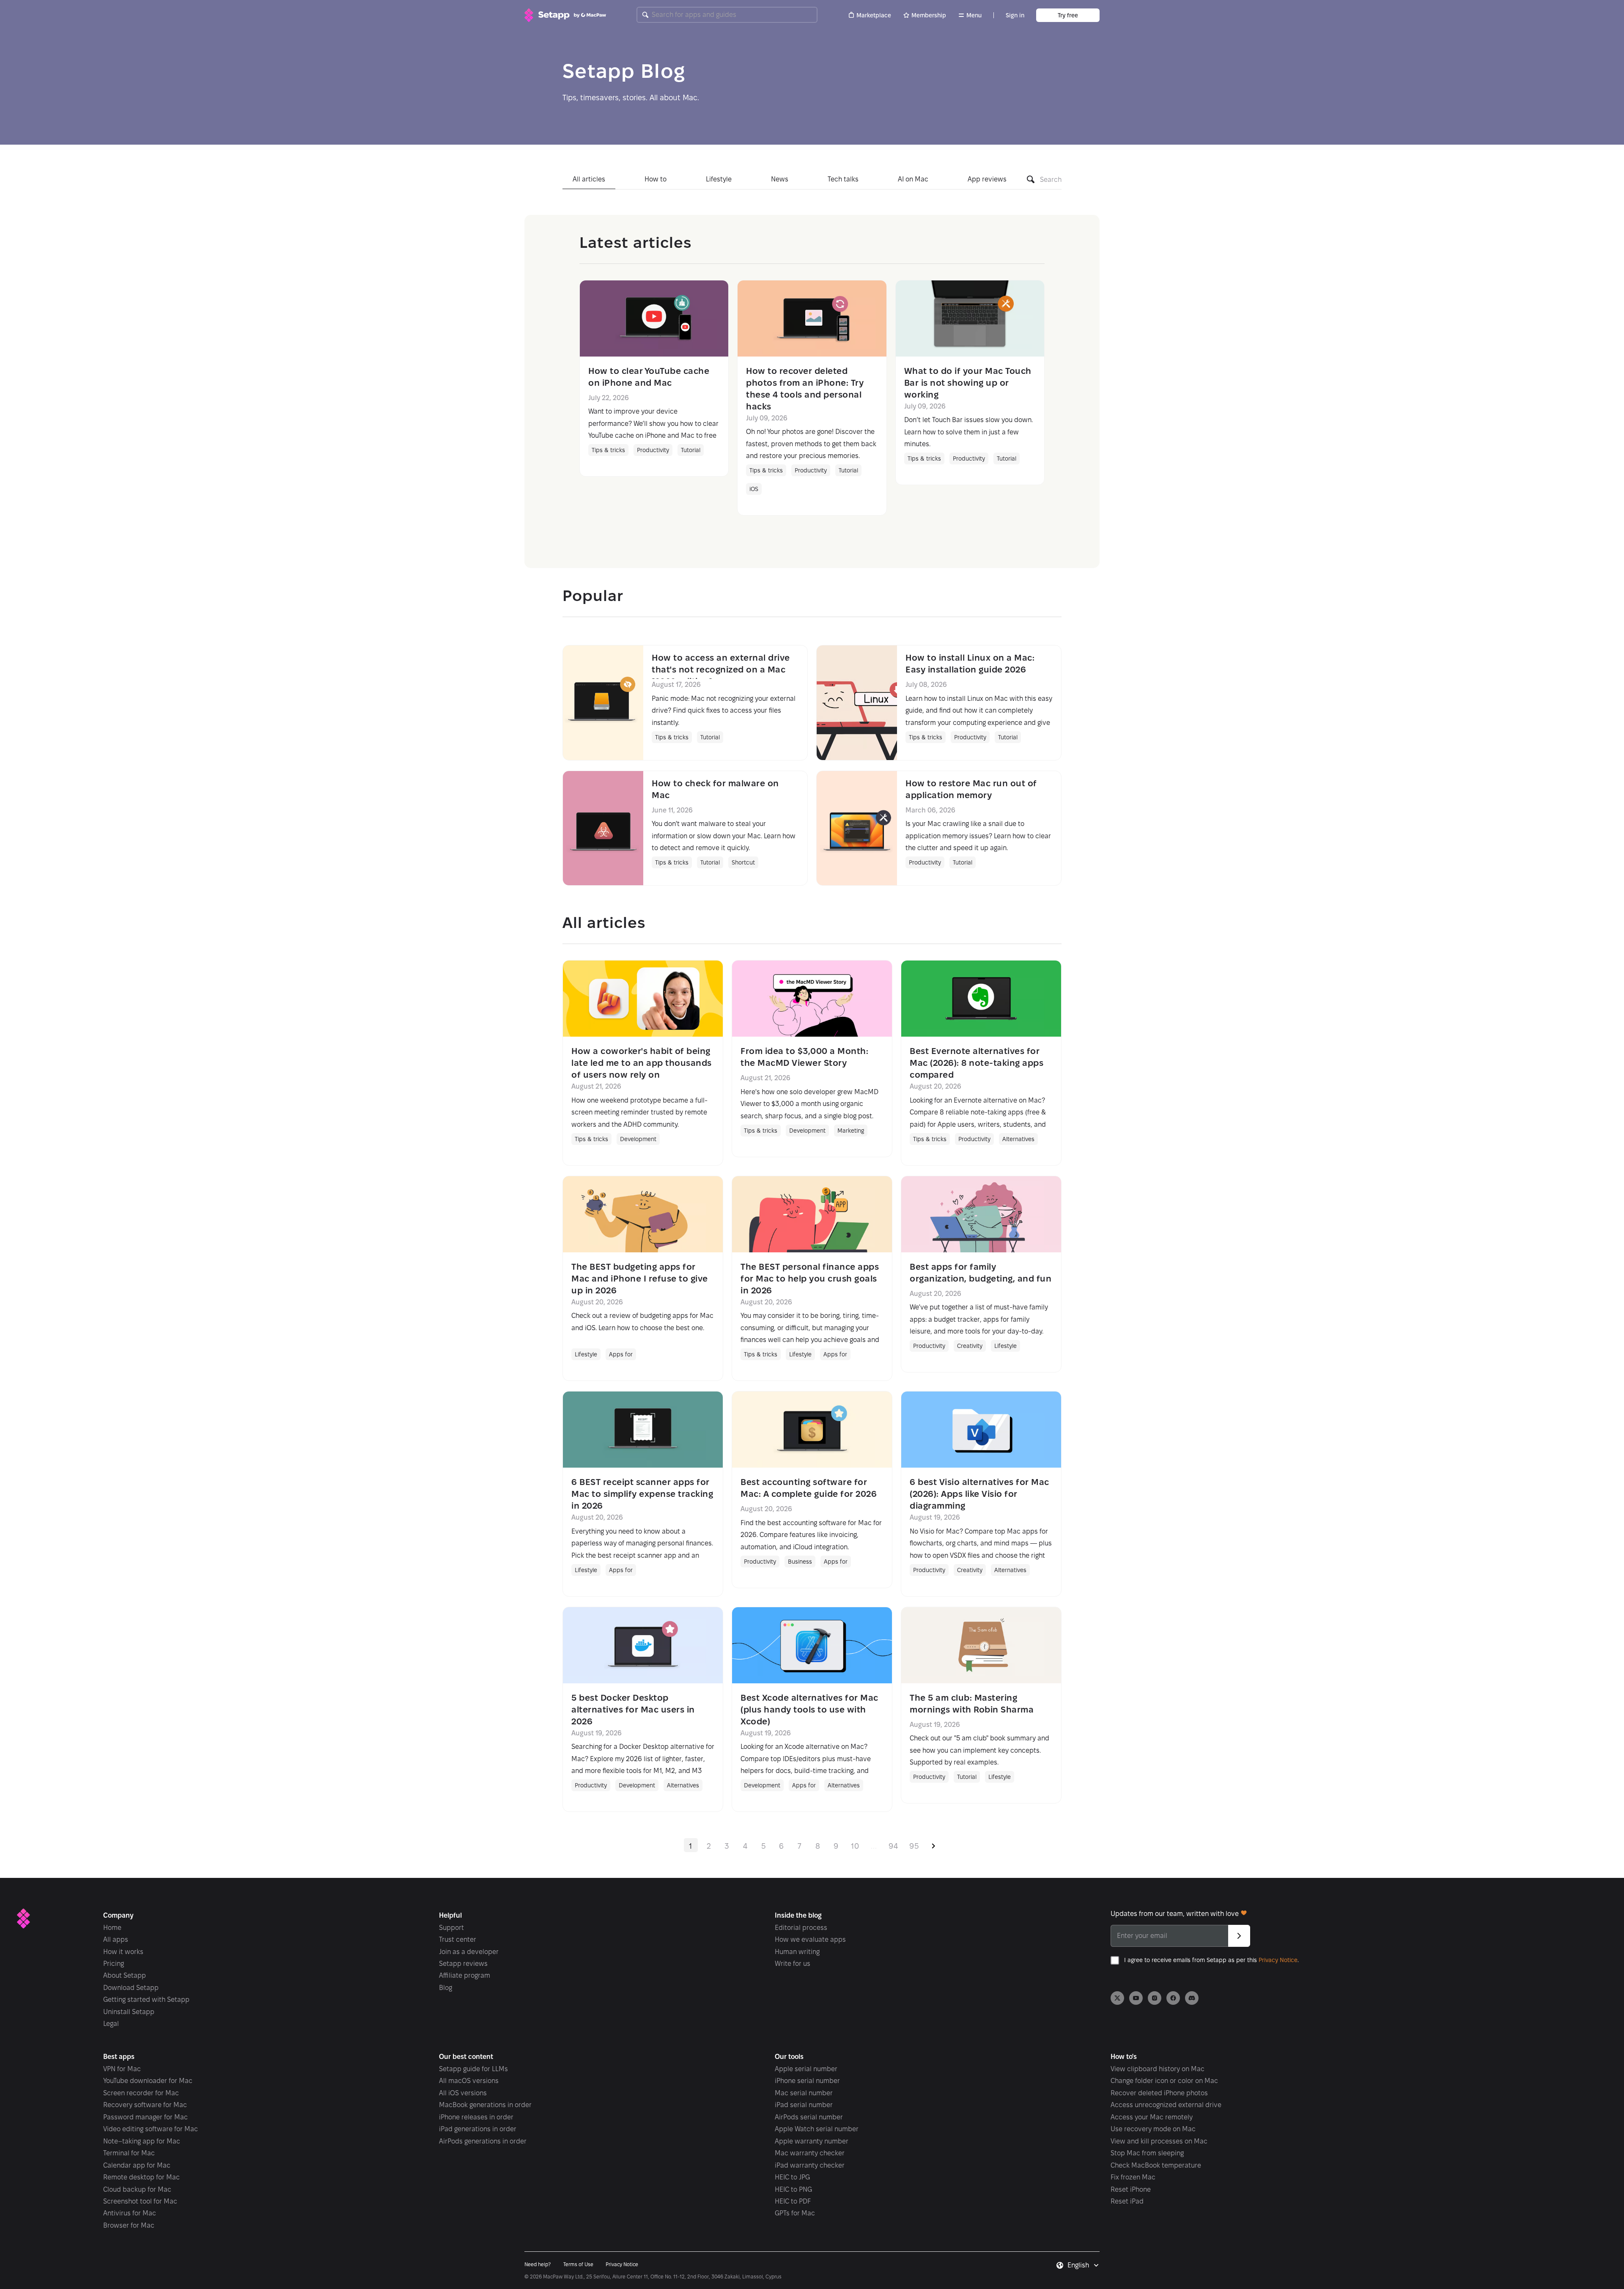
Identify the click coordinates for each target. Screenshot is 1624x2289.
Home (112, 1928)
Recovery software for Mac (145, 2105)
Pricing (114, 1964)
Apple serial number (806, 2069)
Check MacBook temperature (1156, 2165)
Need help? (538, 2264)
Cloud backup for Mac (137, 2189)
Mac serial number (804, 2093)
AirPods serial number (809, 2117)
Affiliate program (465, 1975)
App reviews (987, 179)
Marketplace (874, 15)
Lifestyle (719, 179)
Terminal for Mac (129, 2153)
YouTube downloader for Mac (148, 2081)
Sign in (1015, 15)
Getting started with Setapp (146, 1999)
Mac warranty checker (810, 2153)
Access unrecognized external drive (1166, 2105)
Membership (929, 15)
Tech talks (843, 179)
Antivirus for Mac (130, 2213)
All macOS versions (469, 2081)
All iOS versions (463, 2093)
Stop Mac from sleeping (1147, 2153)
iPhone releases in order (476, 2117)
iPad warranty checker (810, 2165)
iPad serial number (804, 2105)
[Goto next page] (934, 1845)
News (780, 179)
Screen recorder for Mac (141, 2093)
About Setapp (125, 1975)
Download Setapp (131, 1988)
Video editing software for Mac (151, 2129)
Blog (446, 1988)
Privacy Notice (1278, 1960)
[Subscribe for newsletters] (1239, 1936)
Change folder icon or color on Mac (1164, 2081)
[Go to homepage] (565, 15)
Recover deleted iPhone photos (1159, 2093)
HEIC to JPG (792, 2177)
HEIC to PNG (793, 2189)
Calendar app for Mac (137, 2165)
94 (893, 1846)
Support (451, 1928)
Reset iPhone (1131, 2189)
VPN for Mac (122, 2069)
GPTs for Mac (795, 2213)
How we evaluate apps (810, 1939)
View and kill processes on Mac (1159, 2141)
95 (914, 1846)
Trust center (458, 1939)
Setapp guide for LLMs (473, 2069)
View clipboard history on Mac (1158, 2069)
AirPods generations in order (483, 2141)
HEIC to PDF (793, 2201)
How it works (123, 1952)
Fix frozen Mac (1133, 2177)
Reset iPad (1127, 2201)
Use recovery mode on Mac (1153, 2129)
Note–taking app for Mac (142, 2141)
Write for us (793, 1964)
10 (855, 1846)
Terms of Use (578, 2264)
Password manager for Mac (145, 2117)
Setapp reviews (463, 1964)
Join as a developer (469, 1952)
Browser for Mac (129, 2225)
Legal (111, 2024)
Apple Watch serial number (817, 2129)
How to (656, 179)
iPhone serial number (807, 2081)
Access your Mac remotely (1152, 2117)
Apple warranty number (812, 2141)
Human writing (797, 1952)
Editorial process (801, 1928)
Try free (1068, 15)
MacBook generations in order (485, 2105)
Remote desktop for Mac (141, 2177)
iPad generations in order (478, 2129)
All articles (589, 179)
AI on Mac (913, 179)
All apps (116, 1939)
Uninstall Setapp (129, 2012)
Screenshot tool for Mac (140, 2201)
